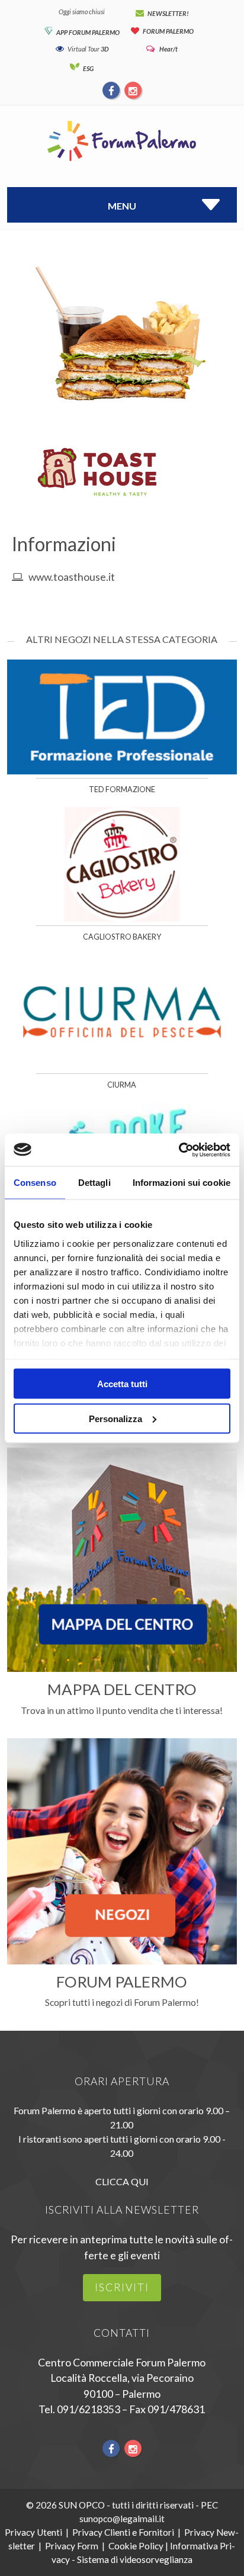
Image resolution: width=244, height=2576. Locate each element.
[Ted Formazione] (122, 771)
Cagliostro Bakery (122, 937)
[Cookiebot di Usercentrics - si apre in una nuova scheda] (179, 1150)
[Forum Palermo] (122, 162)
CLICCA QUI (122, 2181)
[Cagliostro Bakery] (122, 918)
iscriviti (122, 2287)
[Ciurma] (122, 1066)
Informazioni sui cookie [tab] (182, 1183)
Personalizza (115, 1418)
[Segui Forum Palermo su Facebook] (112, 90)
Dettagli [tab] (94, 1183)
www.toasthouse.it (72, 577)
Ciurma (122, 1085)
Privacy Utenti (33, 2532)
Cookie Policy (136, 2546)
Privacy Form (72, 2546)
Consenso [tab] (35, 1183)
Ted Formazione (122, 789)
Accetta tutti (122, 1384)
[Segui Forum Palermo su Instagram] (133, 90)
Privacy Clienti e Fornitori (123, 2532)
